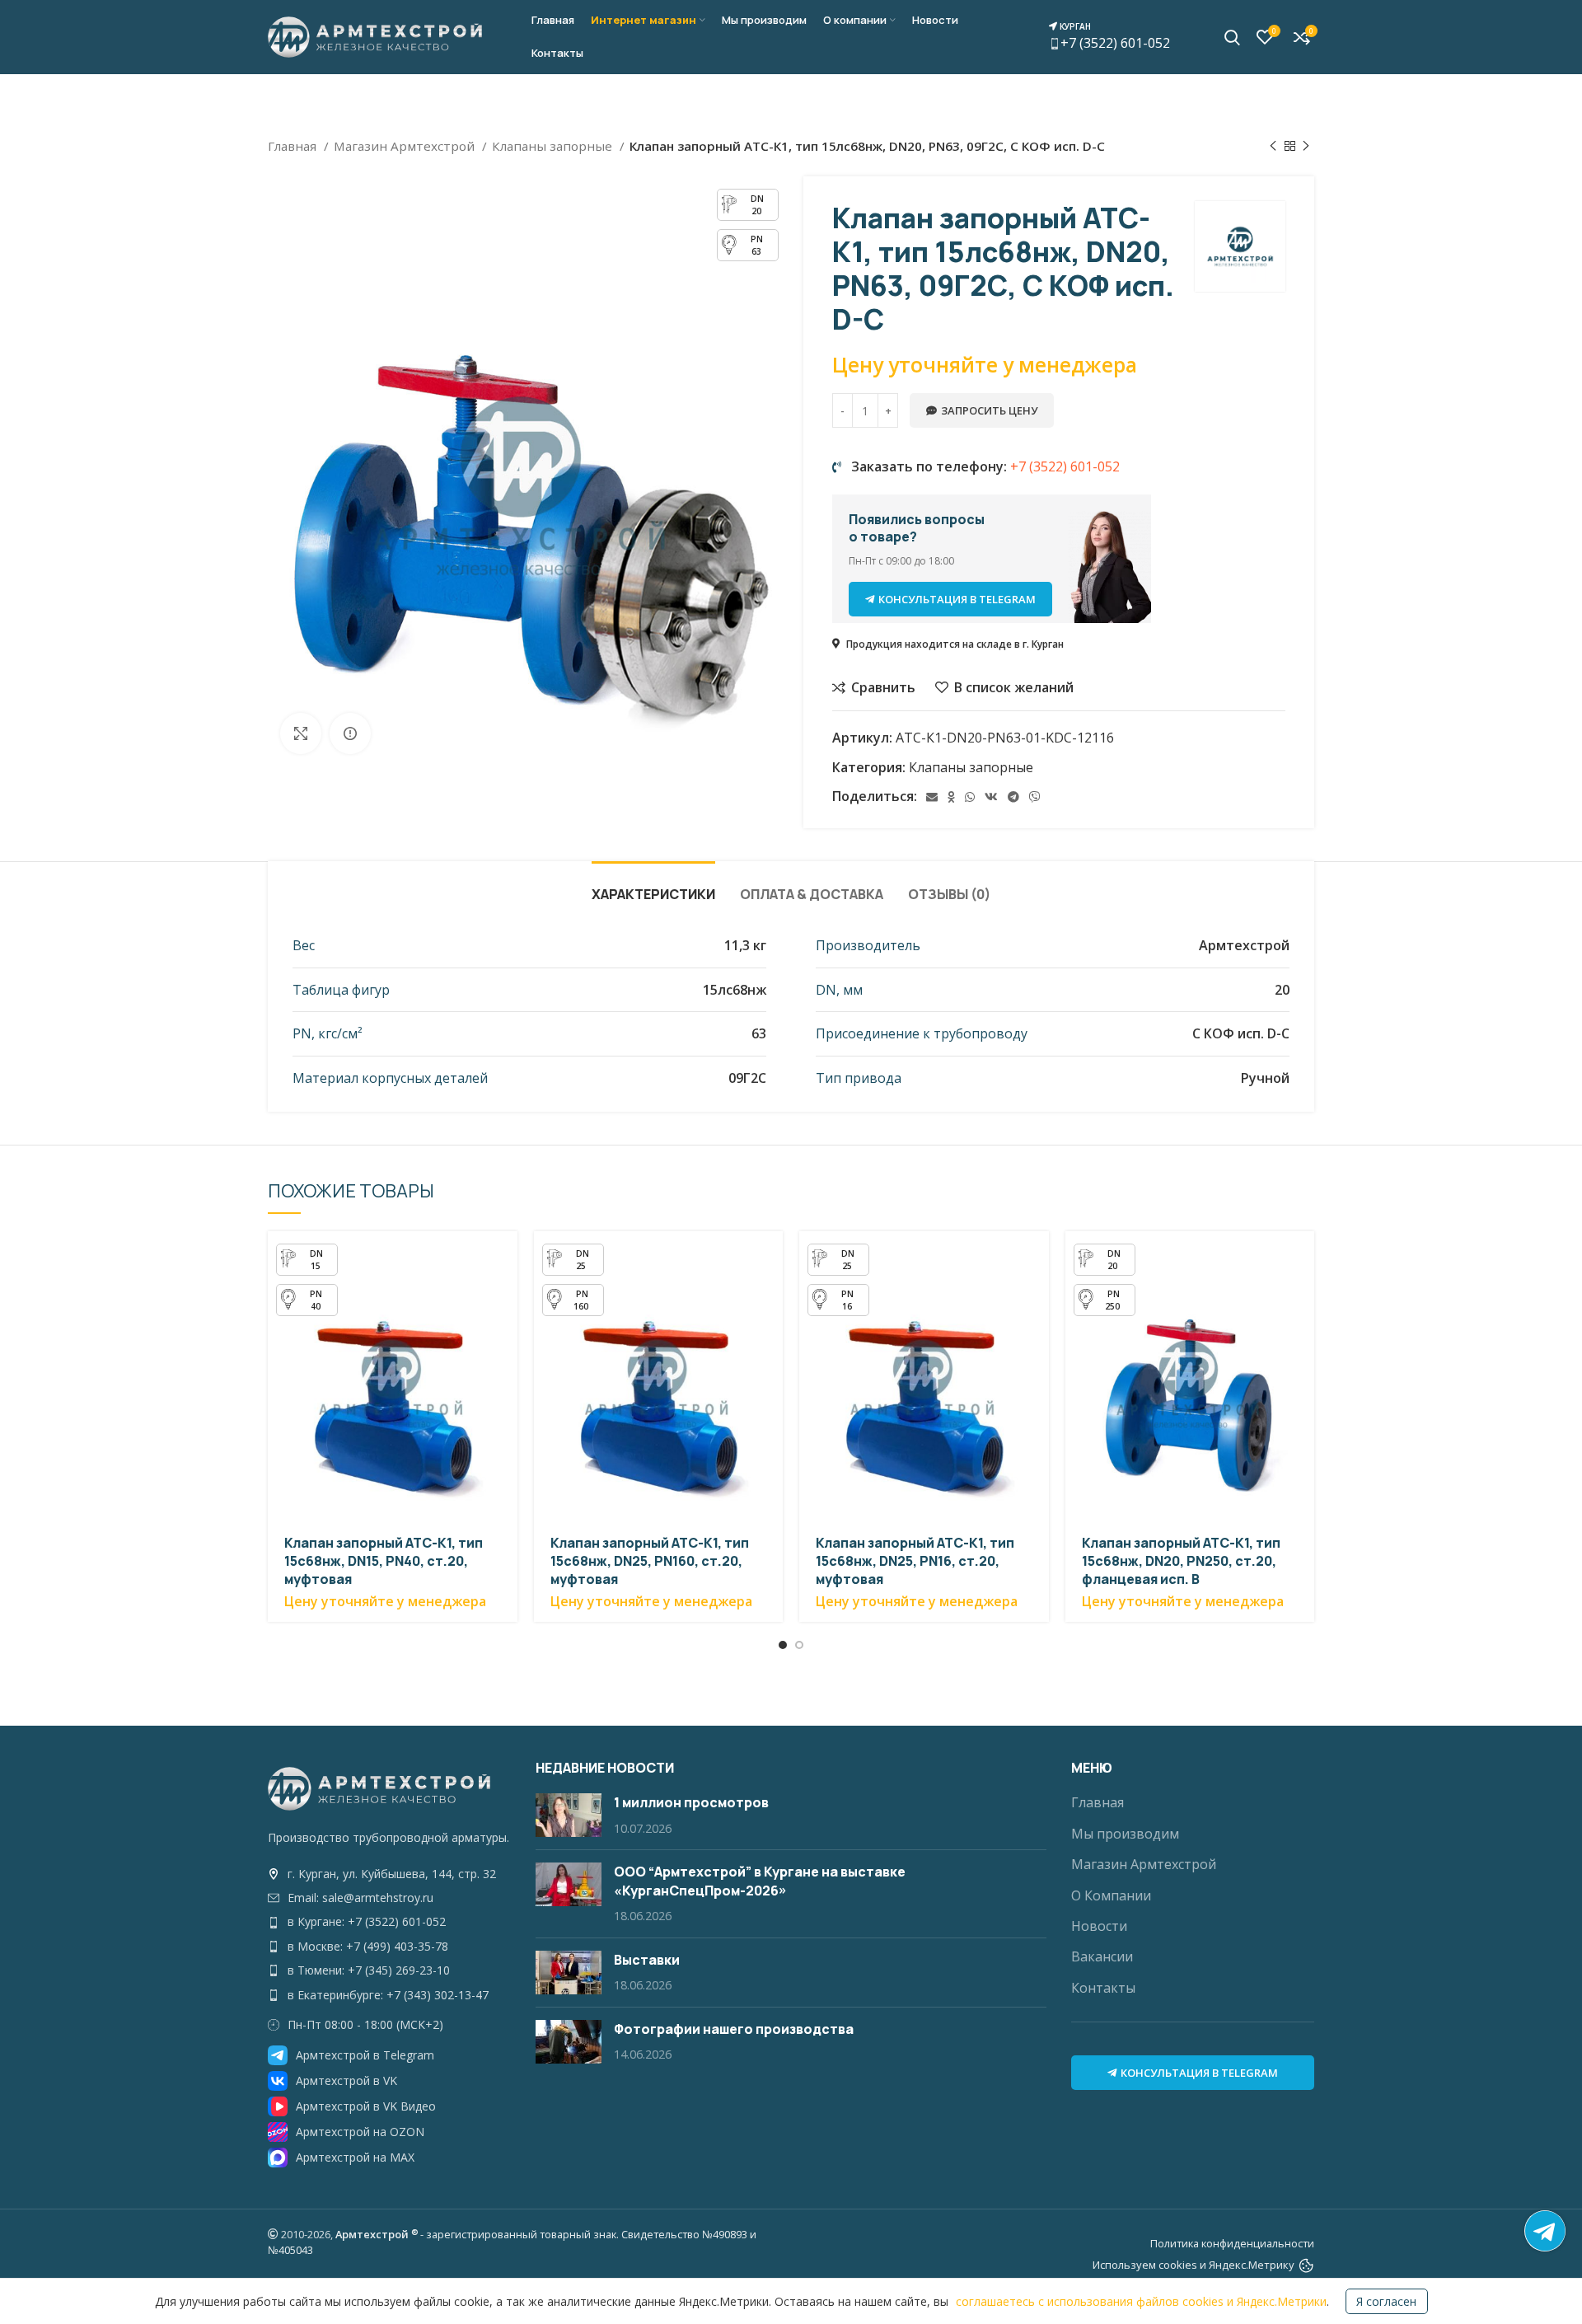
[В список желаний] (505, 1332)
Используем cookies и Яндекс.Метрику (1194, 2265)
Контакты (1103, 1988)
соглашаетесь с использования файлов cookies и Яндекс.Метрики (1141, 2301)
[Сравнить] (505, 1295)
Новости (1099, 1926)
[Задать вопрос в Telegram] (1545, 2231)
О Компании (1111, 1895)
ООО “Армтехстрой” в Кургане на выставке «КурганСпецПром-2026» (760, 1881)
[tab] (653, 886)
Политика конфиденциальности (1232, 2243)
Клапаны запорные (554, 146)
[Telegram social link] (1013, 797)
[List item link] (389, 1874)
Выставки (647, 1960)
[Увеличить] (301, 733)
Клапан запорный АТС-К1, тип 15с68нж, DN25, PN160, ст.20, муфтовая (650, 1561)
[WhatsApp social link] (970, 797)
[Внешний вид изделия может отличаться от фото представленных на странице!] (350, 733)
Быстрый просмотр (505, 1258)
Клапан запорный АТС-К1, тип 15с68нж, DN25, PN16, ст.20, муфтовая (915, 1561)
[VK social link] (991, 797)
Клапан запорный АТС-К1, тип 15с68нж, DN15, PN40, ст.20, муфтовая (384, 1561)
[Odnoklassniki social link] (951, 797)
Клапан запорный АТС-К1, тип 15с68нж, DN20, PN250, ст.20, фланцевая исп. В (1181, 1561)
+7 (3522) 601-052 (1114, 36)
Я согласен (1386, 2301)
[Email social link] (932, 797)
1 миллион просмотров (691, 1802)
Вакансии (1102, 1956)
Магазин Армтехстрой (406, 146)
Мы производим (1125, 1834)
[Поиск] (1232, 37)
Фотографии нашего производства (734, 2029)
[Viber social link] (1035, 797)
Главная (294, 146)
